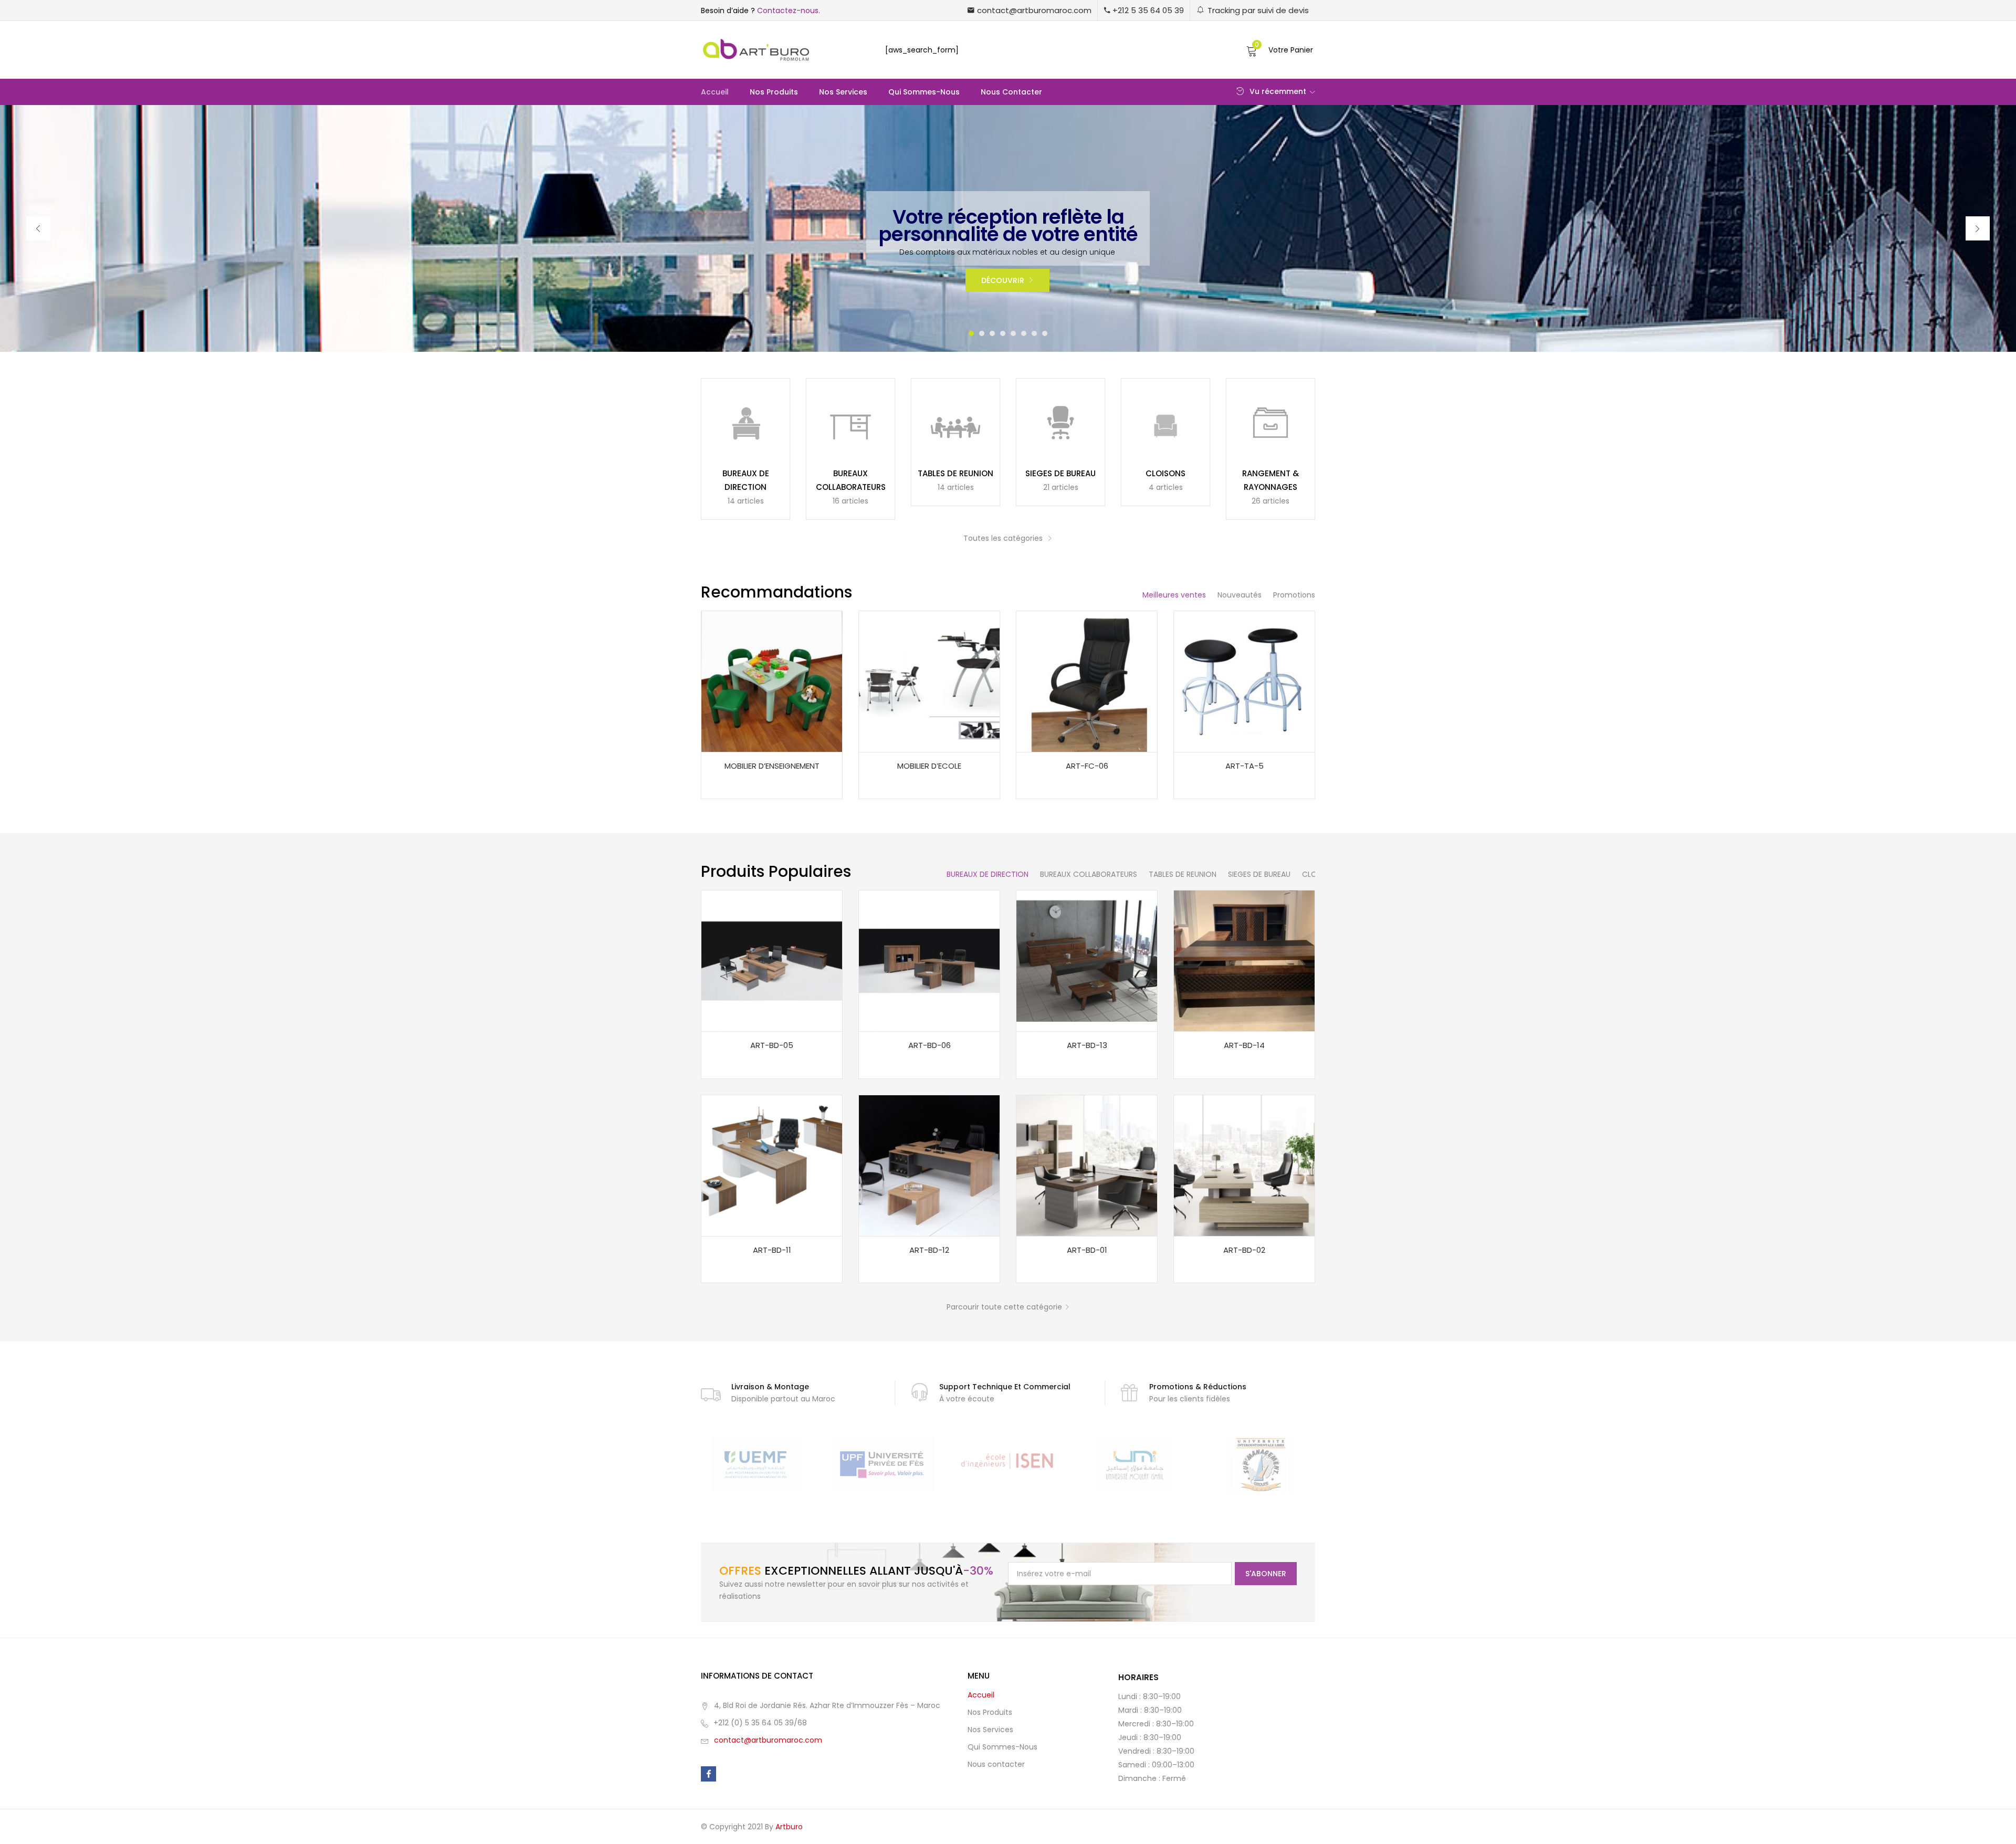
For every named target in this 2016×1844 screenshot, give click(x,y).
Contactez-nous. (789, 11)
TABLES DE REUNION (955, 473)
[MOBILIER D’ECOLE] (929, 681)
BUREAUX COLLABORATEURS (1089, 874)
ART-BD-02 (1244, 1250)
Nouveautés (1240, 595)
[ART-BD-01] (1087, 1165)
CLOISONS (1165, 473)
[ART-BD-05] (772, 960)
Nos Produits (774, 92)
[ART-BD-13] (1087, 960)
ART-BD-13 (1087, 1045)
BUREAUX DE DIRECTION (988, 874)
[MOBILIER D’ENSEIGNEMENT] (772, 681)
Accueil (715, 92)
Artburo (789, 1827)
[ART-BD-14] (1244, 960)
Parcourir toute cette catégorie (1004, 1307)
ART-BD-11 (772, 1250)
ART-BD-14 (1244, 1045)
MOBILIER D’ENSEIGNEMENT (772, 766)
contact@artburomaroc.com (768, 1740)
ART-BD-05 (772, 1045)
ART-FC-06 (1087, 766)
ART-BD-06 (930, 1045)
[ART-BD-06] (929, 960)
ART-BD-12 (929, 1250)
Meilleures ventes (1174, 595)
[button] (1030, 10)
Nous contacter (1011, 92)
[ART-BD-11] (772, 1165)
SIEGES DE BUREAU (1060, 473)
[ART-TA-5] (1244, 681)
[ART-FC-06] (1087, 681)
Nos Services (843, 92)
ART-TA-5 (1245, 766)
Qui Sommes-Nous (924, 92)
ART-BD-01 (1087, 1250)
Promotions (1294, 595)
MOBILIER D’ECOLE (929, 766)
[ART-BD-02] (1244, 1165)
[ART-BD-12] (929, 1165)
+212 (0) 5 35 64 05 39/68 (760, 1723)
